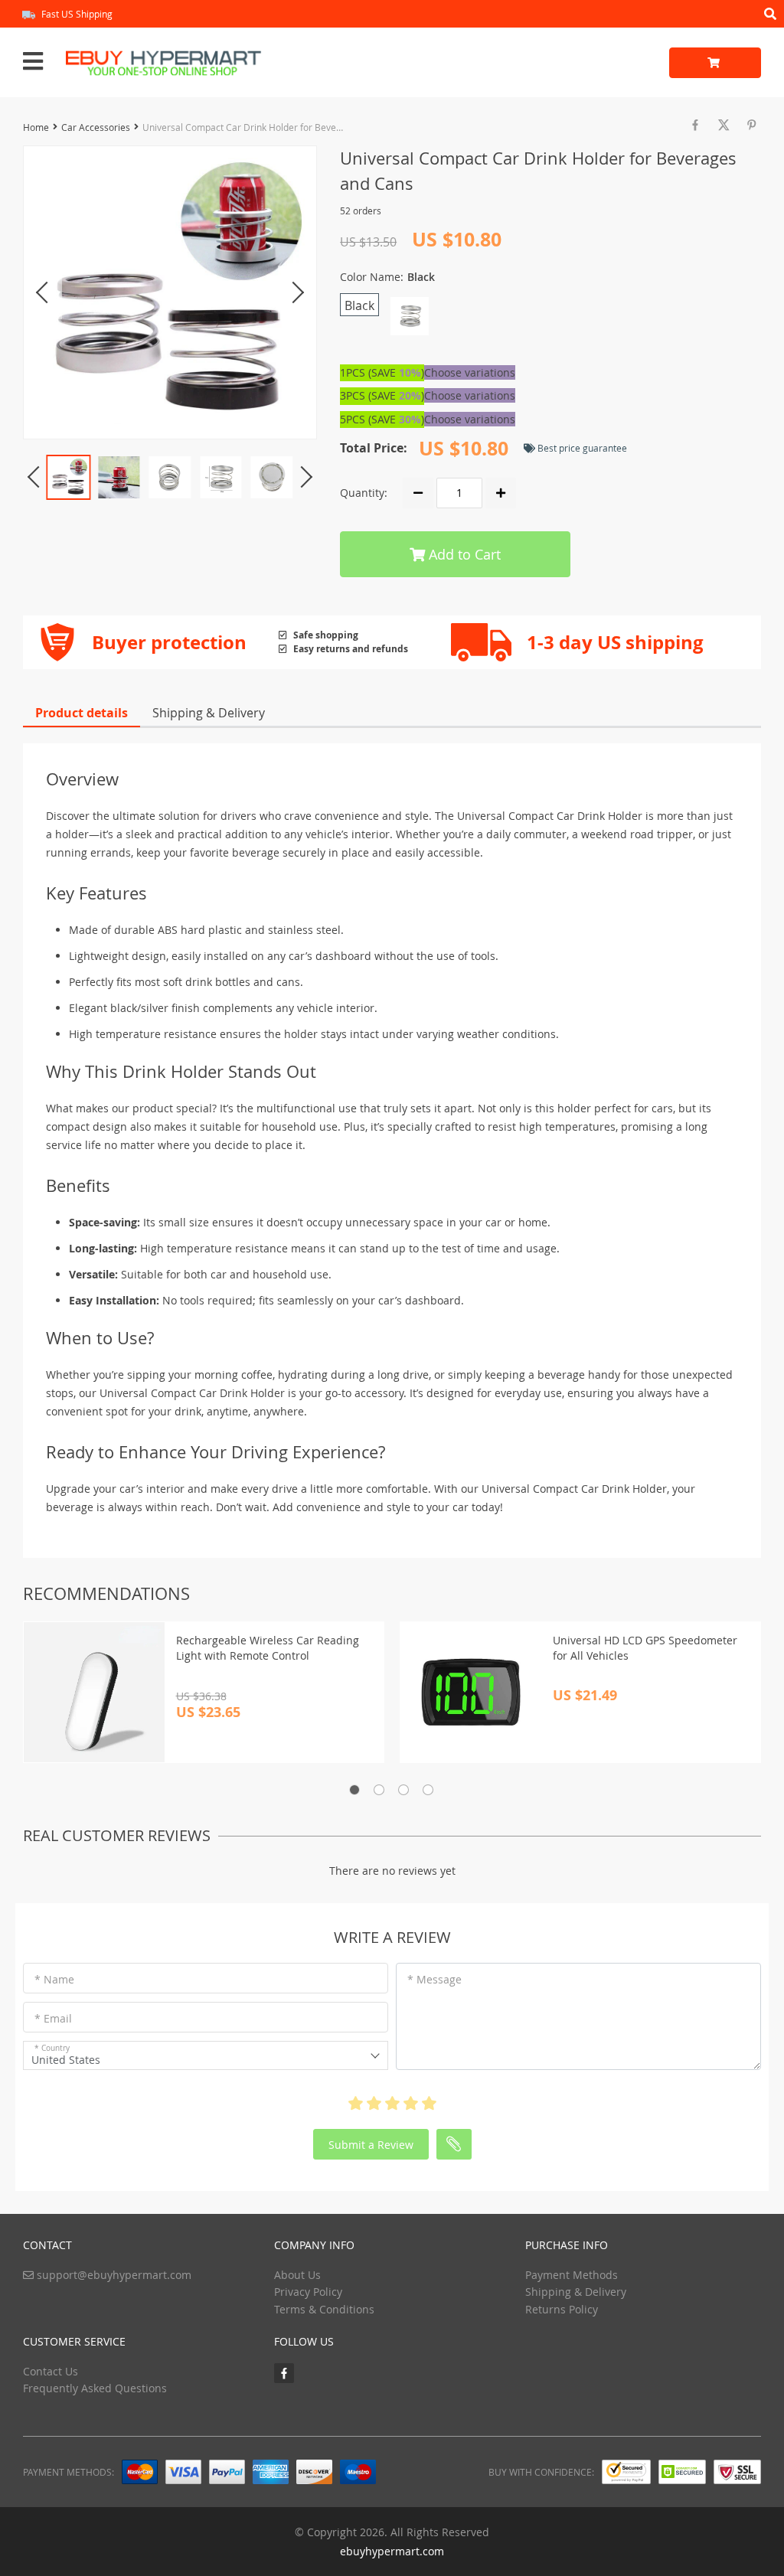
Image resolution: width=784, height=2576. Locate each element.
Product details (82, 713)
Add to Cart (463, 554)
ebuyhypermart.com (392, 2551)
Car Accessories (96, 127)
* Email (53, 2018)
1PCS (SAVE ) (382, 372)
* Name (54, 1979)
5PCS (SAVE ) (382, 419)
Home (36, 127)
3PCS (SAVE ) (382, 395)
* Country (52, 2048)
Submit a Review (371, 2145)
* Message (434, 1979)
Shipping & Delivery (209, 713)
